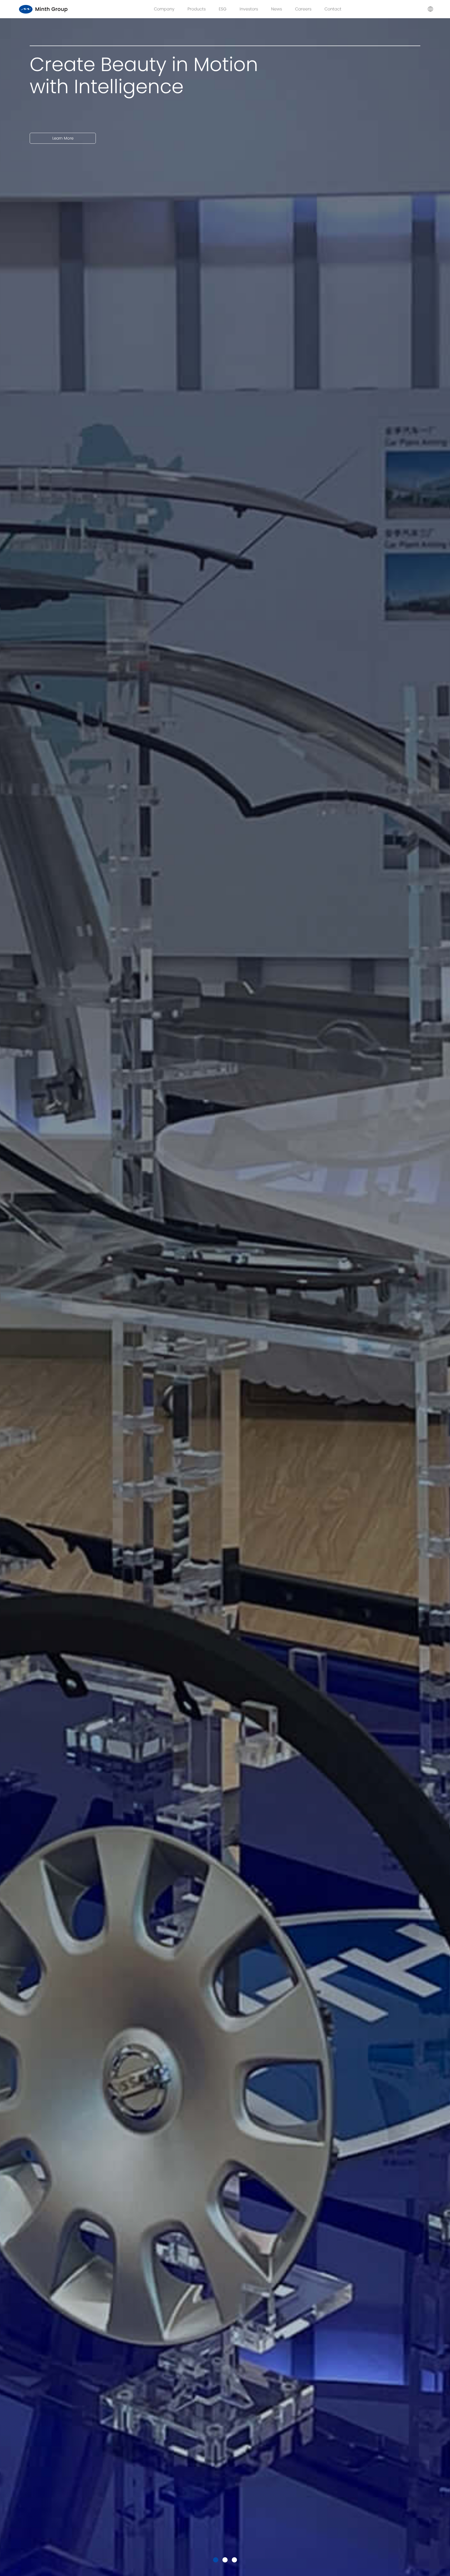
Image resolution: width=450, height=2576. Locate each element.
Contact (333, 9)
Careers (303, 9)
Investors (249, 9)
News (277, 9)
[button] (216, 2560)
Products (197, 9)
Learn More (63, 116)
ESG (223, 9)
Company (164, 9)
